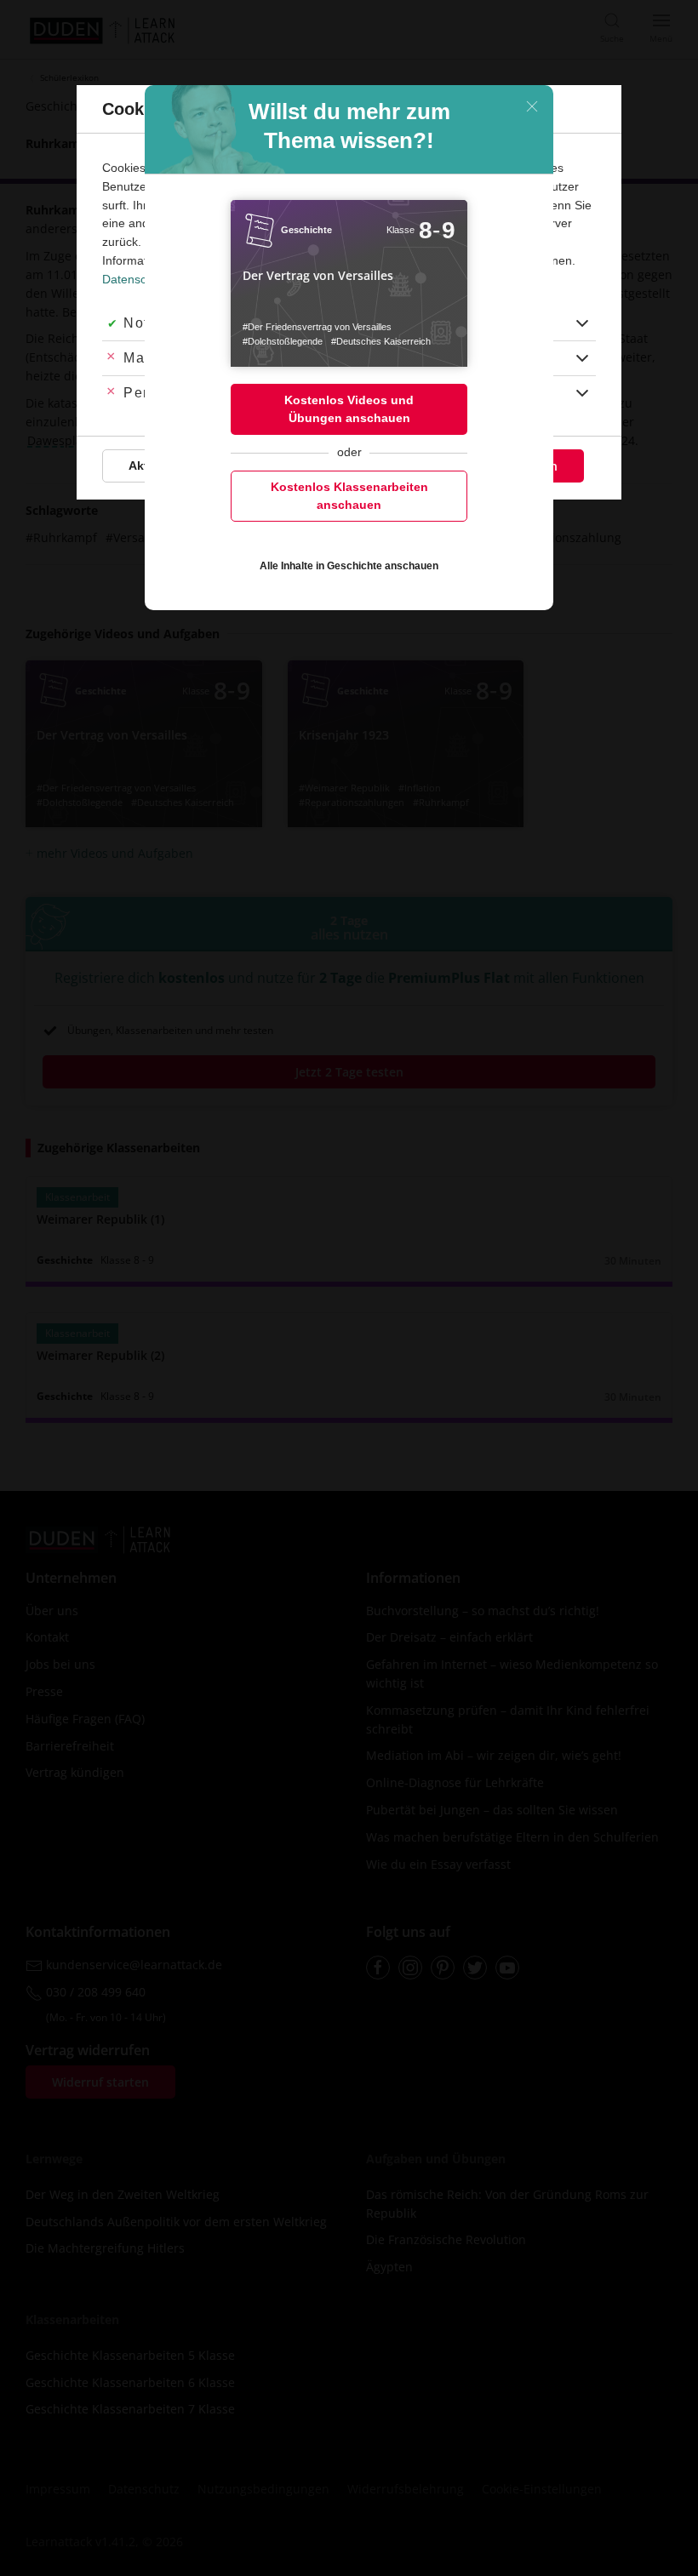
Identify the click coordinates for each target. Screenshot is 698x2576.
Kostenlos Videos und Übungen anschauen (349, 409)
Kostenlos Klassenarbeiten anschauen (349, 496)
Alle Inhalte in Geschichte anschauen (349, 566)
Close (532, 106)
